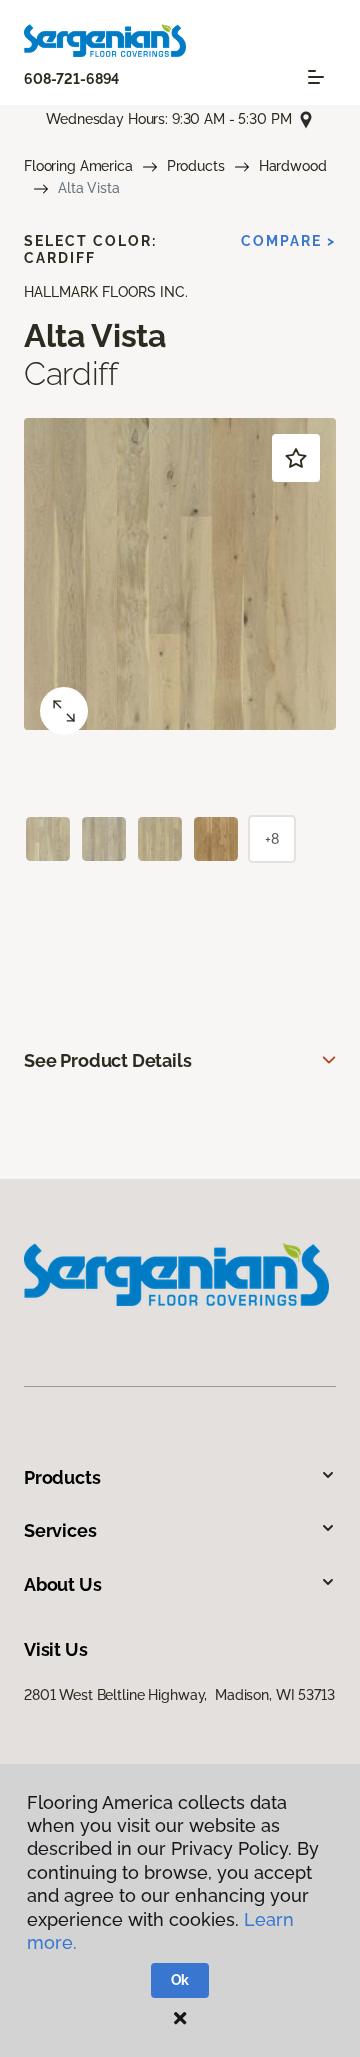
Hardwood (293, 166)
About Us (63, 1584)
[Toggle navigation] (316, 77)
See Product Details (108, 1060)
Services (60, 1530)
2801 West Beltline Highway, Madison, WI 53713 (179, 1695)
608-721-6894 (71, 79)
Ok (180, 1980)
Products (196, 166)
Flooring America (78, 166)
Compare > (288, 241)
